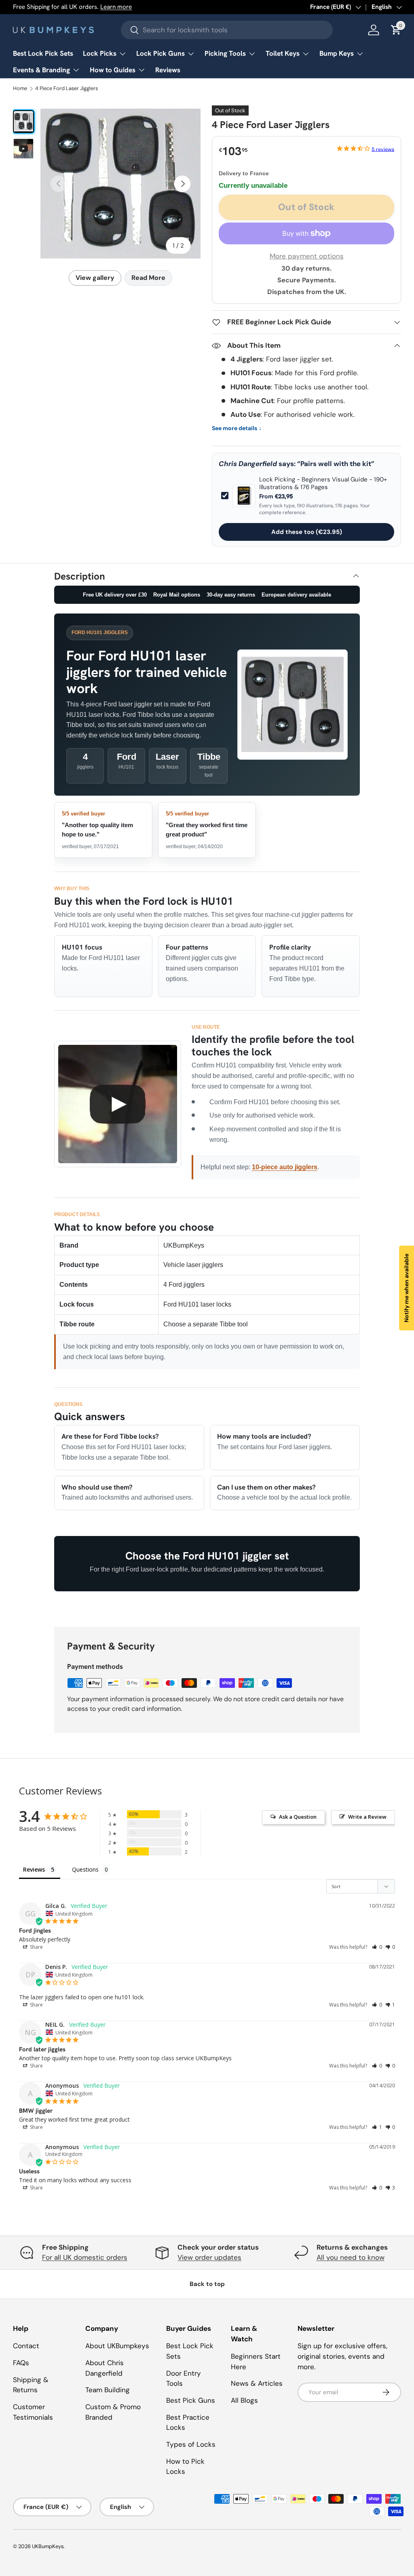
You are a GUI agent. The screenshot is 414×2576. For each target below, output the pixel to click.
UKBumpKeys (48, 2546)
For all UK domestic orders (85, 2257)
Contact (26, 2346)
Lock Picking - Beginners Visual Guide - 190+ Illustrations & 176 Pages (323, 484)
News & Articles (257, 2383)
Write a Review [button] (367, 1817)
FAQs (21, 2363)
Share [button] (36, 1947)
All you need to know (351, 2257)
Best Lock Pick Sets (43, 53)
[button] (377, 1947)
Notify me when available (406, 1288)
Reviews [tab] (34, 1869)
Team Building (108, 2390)
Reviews (168, 70)
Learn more (116, 7)
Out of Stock (306, 207)
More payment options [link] (307, 256)
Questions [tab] (85, 1869)
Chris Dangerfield (248, 464)
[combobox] (227, 30)
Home (20, 89)
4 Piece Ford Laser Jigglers (67, 89)
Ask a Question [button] (298, 1817)
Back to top (207, 2284)
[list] (120, 184)
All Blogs (244, 2400)
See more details (237, 428)
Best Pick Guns (191, 2400)
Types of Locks (191, 2444)
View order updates (209, 2257)
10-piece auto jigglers (285, 1167)
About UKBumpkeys (117, 2346)
